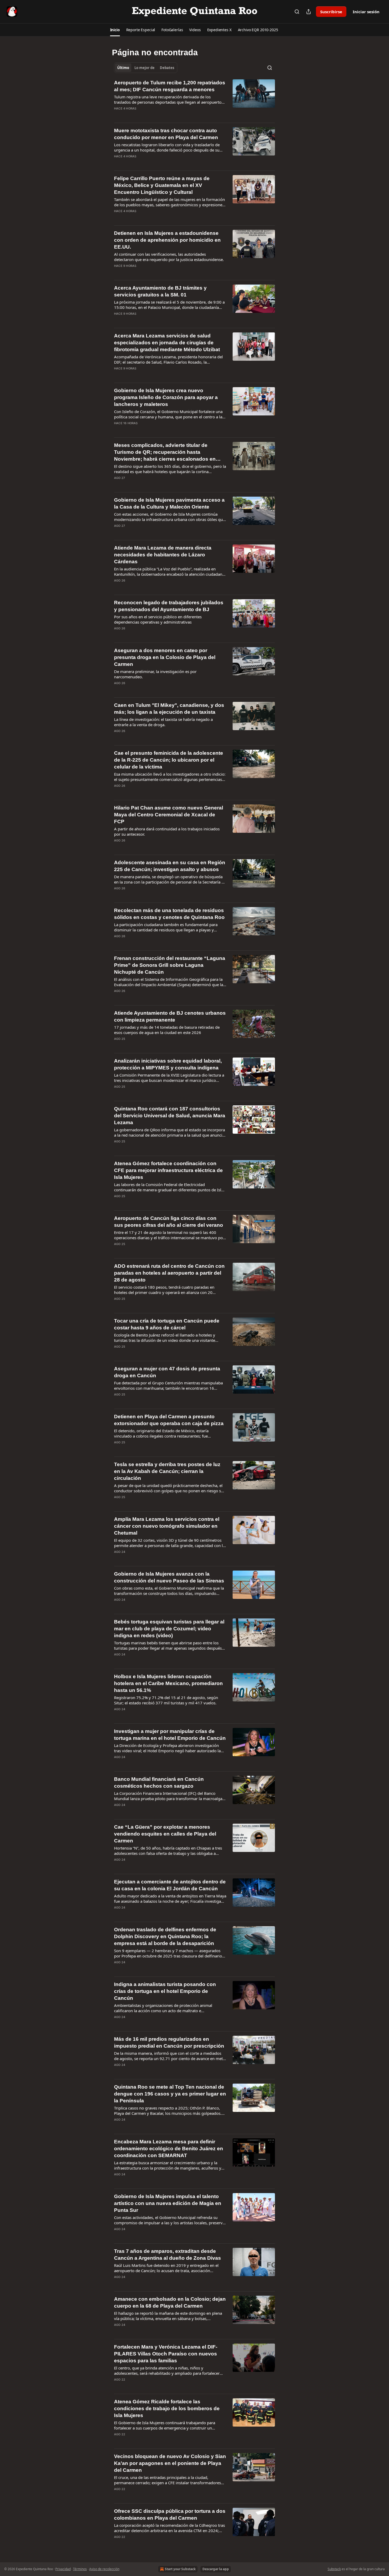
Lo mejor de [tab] (144, 68)
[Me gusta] (117, 115)
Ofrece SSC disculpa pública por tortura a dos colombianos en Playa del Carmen (170, 2515)
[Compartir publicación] (309, 12)
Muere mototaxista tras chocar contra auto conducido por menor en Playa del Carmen (166, 134)
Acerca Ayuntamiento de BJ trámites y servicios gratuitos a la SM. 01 (160, 291)
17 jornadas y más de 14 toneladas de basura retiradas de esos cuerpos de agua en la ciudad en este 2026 (167, 1030)
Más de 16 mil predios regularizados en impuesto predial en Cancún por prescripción (169, 2042)
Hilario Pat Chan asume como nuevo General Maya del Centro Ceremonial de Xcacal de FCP (169, 815)
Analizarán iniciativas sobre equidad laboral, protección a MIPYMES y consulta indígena (168, 1064)
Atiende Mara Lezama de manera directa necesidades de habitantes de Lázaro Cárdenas (163, 555)
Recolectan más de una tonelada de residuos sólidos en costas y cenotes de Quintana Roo (169, 914)
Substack (334, 2569)
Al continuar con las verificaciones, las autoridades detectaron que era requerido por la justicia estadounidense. (169, 257)
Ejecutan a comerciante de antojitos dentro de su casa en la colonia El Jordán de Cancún (170, 1885)
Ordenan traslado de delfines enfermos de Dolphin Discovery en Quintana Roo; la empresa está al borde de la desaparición (165, 1936)
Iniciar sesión (366, 12)
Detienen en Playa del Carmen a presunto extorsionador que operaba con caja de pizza (169, 1420)
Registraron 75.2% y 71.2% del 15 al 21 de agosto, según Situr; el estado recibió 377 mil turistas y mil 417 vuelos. (166, 1700)
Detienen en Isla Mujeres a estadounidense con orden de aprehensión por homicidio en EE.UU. (167, 240)
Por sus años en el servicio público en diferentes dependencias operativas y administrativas (158, 619)
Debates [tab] (167, 68)
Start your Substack (180, 2569)
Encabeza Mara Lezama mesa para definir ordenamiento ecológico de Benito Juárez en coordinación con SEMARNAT (169, 2149)
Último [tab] (123, 68)
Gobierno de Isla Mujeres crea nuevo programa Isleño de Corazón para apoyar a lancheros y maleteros (166, 397)
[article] (195, 99)
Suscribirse (331, 12)
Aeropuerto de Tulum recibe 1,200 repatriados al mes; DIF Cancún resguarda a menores (170, 86)
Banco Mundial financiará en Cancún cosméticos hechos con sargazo (159, 1783)
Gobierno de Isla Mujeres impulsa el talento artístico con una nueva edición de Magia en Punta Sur (168, 2203)
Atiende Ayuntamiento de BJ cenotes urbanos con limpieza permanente (170, 1016)
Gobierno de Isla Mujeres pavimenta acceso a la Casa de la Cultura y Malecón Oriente (169, 503)
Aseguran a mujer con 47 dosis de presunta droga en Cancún (167, 1372)
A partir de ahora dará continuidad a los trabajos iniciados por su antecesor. (167, 831)
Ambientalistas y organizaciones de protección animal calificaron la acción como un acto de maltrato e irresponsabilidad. (163, 2008)
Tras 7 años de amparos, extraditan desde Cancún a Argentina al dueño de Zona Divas (168, 2255)
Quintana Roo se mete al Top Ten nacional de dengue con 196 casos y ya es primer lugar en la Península (170, 2094)
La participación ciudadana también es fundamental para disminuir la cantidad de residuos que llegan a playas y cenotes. (166, 927)
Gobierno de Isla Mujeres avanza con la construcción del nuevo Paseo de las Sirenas (169, 1577)
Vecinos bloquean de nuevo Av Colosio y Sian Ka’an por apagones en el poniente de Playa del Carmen (170, 2463)
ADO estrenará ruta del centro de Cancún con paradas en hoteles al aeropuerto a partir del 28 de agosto (169, 1273)
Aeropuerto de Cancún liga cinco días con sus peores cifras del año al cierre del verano (169, 1222)
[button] (115, 30)
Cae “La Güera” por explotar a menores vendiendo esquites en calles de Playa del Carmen (165, 1834)
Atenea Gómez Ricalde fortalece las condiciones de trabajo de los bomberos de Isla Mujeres (167, 2408)
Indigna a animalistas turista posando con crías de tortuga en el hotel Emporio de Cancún (165, 1991)
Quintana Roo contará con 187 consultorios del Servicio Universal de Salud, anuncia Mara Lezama (170, 1116)
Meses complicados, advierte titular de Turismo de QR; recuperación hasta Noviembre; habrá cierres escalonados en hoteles (165, 452)
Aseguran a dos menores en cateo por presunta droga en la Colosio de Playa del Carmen (165, 657)
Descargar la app (216, 2569)
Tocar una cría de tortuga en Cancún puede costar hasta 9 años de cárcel (167, 1324)
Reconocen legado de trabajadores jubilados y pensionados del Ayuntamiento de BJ (169, 606)
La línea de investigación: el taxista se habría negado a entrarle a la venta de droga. (163, 722)
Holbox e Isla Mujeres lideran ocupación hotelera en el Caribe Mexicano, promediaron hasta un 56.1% (168, 1683)
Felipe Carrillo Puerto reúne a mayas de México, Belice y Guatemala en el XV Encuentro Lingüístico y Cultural (162, 185)
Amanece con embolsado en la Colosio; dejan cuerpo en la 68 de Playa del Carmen (170, 2302)
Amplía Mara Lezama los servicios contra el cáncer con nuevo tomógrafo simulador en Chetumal (167, 1526)
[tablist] (146, 68)
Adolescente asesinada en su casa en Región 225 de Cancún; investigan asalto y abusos (170, 866)
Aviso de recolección (104, 2569)
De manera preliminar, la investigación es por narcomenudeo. (155, 674)
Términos (80, 2569)
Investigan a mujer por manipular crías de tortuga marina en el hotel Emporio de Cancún (170, 1735)
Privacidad (63, 2569)
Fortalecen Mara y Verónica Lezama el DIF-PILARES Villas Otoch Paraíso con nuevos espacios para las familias (166, 2354)
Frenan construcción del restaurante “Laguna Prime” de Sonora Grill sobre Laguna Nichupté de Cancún (170, 965)
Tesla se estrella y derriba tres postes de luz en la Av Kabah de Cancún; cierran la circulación (167, 1471)
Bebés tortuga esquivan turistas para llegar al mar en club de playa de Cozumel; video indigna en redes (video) (169, 1629)
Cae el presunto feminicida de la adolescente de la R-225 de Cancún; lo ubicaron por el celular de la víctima (169, 760)
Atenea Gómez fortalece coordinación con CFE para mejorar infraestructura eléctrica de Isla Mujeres (168, 1170)
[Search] (297, 12)
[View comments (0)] (153, 115)
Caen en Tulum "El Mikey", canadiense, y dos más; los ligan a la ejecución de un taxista (169, 709)
